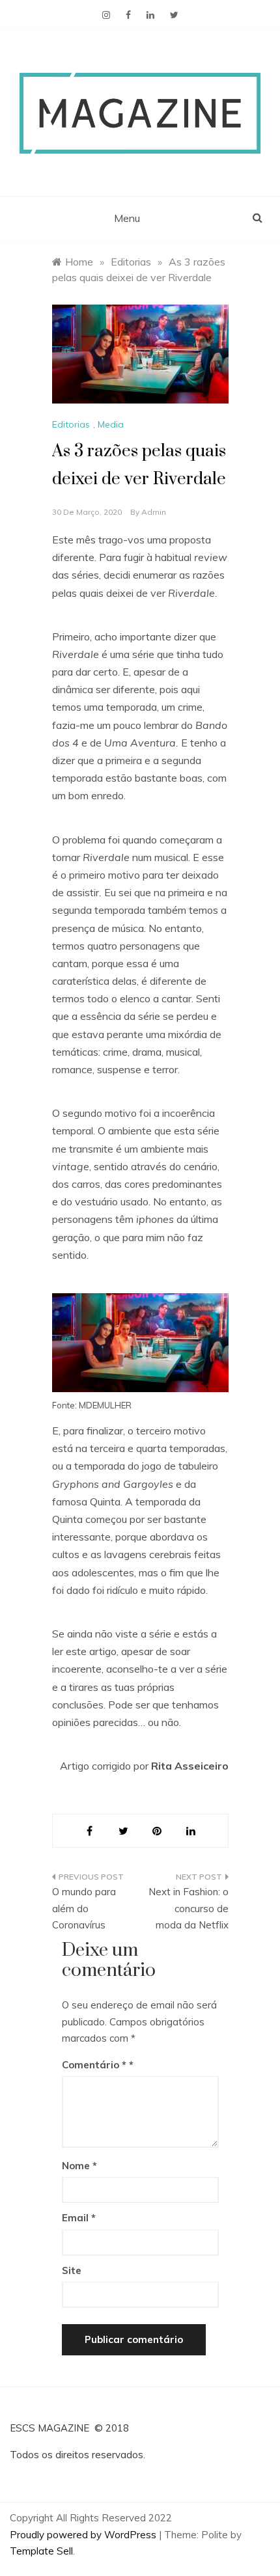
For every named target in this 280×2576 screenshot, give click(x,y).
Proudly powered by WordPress (84, 2535)
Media (111, 424)
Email (79, 2218)
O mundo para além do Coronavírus (84, 1908)
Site (72, 2270)
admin (154, 512)
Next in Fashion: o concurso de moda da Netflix (189, 1908)
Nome (79, 2166)
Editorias (71, 424)
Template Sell (41, 2551)
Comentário (94, 2065)
